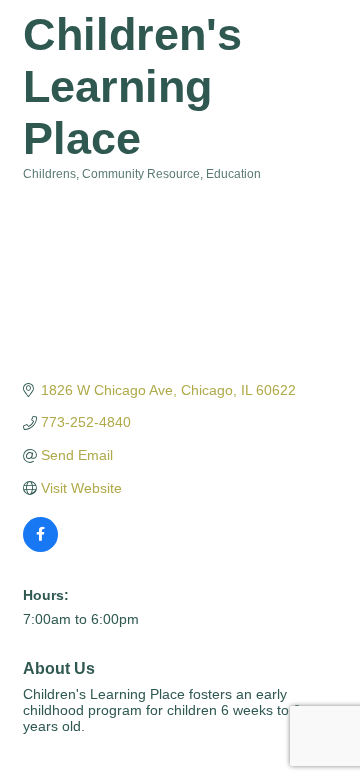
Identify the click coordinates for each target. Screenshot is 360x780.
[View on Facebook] (40, 547)
